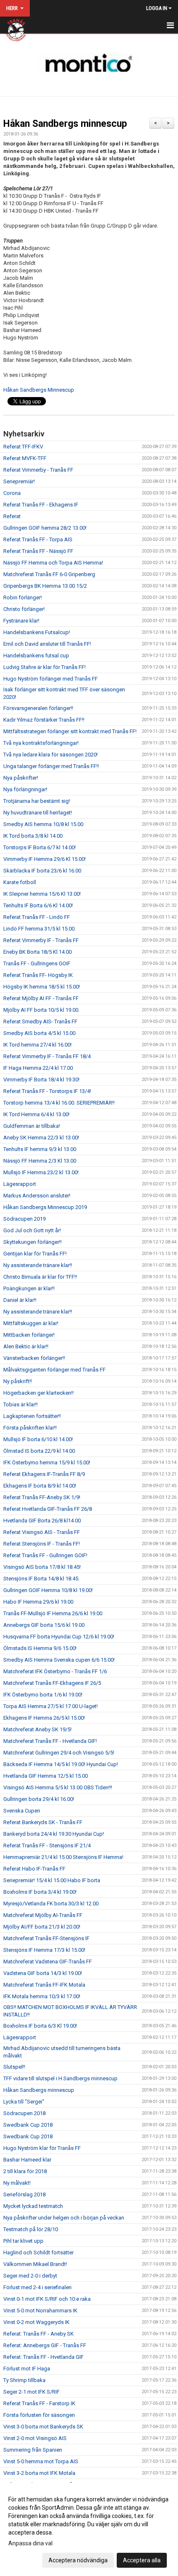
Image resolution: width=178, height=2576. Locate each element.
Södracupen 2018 (24, 2113)
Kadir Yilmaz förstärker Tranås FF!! (44, 720)
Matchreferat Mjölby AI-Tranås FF (43, 1915)
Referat (12, 516)
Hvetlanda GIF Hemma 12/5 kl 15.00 (46, 1776)
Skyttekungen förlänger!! (32, 1242)
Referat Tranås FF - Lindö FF (37, 917)
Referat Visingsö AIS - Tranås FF (42, 1532)
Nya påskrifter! (21, 778)
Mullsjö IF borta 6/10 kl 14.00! (38, 1439)
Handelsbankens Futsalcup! (37, 632)
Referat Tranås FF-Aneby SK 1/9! (42, 1497)
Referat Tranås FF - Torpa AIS (38, 539)
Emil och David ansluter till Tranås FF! (47, 644)
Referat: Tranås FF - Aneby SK (38, 2334)
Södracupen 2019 (24, 1219)
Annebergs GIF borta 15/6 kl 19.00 (44, 1625)
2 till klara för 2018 (25, 2171)
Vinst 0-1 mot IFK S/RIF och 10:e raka (47, 2299)
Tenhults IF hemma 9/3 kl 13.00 (40, 1149)
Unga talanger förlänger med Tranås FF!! (51, 766)
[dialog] (89, 2529)
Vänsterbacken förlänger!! (34, 1358)
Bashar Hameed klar (27, 2160)
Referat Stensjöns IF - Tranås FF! (42, 1544)
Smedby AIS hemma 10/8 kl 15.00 (43, 824)
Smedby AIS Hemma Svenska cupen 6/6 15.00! (59, 1660)
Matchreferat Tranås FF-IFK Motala (44, 1985)
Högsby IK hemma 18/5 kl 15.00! (42, 987)
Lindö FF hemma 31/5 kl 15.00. (40, 929)
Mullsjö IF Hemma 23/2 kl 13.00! (41, 1172)
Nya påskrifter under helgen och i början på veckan (64, 2218)
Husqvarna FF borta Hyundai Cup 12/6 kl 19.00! (59, 1637)
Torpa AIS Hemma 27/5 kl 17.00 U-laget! (51, 1706)
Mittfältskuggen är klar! (31, 1323)
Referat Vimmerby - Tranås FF (38, 470)
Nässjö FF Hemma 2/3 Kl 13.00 (40, 1161)
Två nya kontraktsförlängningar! (41, 743)
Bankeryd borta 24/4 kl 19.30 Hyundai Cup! (54, 1834)
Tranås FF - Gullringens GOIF (37, 963)
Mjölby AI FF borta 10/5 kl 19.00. (41, 1010)
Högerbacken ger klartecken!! (38, 1393)
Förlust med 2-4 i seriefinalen (37, 2287)
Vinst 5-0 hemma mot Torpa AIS (41, 2461)
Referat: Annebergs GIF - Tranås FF (45, 2345)
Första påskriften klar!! (30, 1428)
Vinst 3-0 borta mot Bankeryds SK (43, 2427)
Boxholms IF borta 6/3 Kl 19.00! (40, 2026)
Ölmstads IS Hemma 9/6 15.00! (40, 1648)
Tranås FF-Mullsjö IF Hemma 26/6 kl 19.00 (53, 1613)
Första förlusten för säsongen (39, 2415)
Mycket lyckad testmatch (33, 2206)
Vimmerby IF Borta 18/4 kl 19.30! (41, 1080)
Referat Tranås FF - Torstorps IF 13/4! (47, 1091)
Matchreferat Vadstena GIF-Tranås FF (48, 1962)
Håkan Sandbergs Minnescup (39, 390)
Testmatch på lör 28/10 (31, 2229)
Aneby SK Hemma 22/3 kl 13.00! (41, 1138)
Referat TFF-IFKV (23, 447)
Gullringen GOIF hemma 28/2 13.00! (45, 528)
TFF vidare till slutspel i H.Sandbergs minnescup (60, 2078)
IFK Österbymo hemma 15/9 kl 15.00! (47, 1462)
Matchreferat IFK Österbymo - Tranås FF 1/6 (55, 1671)
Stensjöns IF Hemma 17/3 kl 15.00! (44, 1950)
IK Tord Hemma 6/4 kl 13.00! (36, 1114)
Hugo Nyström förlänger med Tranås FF (51, 679)
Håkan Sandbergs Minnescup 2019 (45, 1207)
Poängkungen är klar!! (29, 1288)
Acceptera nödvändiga (78, 2560)
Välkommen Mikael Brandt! (35, 2264)
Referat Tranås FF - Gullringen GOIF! (45, 1555)
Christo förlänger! (24, 609)
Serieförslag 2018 (24, 2194)
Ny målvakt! (17, 2183)
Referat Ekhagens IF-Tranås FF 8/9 (44, 1474)
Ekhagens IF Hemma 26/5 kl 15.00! (44, 1718)
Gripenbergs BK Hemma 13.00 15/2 (45, 586)
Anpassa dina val (30, 2543)
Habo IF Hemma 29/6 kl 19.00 (38, 1602)
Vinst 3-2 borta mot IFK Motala (39, 2473)
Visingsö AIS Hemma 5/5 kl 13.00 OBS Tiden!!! (58, 1787)
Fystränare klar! (21, 621)
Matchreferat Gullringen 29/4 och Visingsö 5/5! (59, 1753)
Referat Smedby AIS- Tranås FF (40, 1021)
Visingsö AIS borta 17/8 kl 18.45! (42, 1567)
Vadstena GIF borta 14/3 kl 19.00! (43, 1973)
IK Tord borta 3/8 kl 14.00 (33, 836)
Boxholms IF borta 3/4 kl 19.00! (40, 1892)
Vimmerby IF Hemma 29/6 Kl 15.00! (44, 859)
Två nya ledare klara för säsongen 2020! (51, 755)
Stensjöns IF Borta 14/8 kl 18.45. (41, 1579)
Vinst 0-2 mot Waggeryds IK (36, 2322)
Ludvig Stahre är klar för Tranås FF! (44, 667)
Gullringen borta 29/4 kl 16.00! (39, 1799)
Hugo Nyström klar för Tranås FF (42, 2148)
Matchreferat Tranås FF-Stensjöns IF (46, 1938)
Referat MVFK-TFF (25, 458)
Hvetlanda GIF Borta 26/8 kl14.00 (42, 1521)
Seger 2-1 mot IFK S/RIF (31, 2392)
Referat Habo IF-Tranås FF (34, 1869)
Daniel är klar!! (20, 1300)
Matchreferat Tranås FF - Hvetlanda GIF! (50, 1741)
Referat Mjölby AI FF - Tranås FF (41, 998)
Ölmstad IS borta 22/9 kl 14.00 (39, 1451)
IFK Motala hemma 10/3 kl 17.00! (42, 1996)
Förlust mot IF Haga (27, 2369)
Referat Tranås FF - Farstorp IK (39, 2403)
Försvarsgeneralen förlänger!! (38, 708)
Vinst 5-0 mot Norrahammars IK (40, 2311)
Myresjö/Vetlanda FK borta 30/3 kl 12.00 (51, 1904)
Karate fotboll (20, 882)
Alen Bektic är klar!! (26, 1346)
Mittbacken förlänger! (29, 1335)
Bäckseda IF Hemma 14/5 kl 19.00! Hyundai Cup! (61, 1764)
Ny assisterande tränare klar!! (38, 1265)
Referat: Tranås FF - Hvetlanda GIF (43, 2357)
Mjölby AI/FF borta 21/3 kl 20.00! (42, 1927)
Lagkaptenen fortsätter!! (32, 1416)
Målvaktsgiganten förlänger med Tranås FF (54, 1370)
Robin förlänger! (23, 597)
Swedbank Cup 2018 (28, 2125)
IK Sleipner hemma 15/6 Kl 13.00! (42, 894)
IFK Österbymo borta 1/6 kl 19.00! (43, 1695)
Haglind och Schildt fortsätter (38, 2252)
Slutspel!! (14, 2067)
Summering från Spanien (33, 2450)
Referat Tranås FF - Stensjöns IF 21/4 (47, 1845)
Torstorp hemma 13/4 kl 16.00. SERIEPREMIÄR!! (59, 1103)
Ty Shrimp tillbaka (24, 2380)
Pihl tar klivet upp (23, 2241)
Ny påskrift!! (18, 1381)
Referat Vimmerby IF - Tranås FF (41, 940)
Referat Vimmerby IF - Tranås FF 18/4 (47, 1056)
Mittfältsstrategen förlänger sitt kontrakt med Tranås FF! (70, 731)
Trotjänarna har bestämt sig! (37, 801)
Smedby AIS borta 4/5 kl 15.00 (39, 1033)
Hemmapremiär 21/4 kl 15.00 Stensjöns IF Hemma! (63, 1857)
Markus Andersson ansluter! (37, 1196)
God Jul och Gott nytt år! (32, 1230)
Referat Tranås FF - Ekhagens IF (41, 505)
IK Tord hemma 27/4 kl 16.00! (37, 1045)
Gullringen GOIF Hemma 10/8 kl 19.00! (48, 1590)
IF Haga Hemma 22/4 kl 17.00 (38, 1068)
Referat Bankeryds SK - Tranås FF (43, 1822)
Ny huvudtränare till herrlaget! (38, 813)
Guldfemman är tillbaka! (32, 1126)
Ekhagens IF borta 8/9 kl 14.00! (40, 1486)
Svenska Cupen (22, 1811)
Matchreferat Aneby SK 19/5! (37, 1729)
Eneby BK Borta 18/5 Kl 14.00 (37, 952)
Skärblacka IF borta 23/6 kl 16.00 (42, 871)
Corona (12, 493)
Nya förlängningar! (25, 789)
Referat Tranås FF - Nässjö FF (38, 551)
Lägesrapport (20, 1184)
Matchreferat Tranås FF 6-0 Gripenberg (49, 574)
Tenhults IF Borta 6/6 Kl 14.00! (38, 905)
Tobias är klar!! (20, 1404)
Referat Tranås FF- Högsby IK (38, 975)
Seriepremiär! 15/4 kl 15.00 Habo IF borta (52, 1880)
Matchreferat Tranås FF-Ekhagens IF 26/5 (52, 1683)
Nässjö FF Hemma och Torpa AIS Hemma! (53, 563)
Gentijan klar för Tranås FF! (35, 1254)
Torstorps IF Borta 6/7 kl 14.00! (40, 847)
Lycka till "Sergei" (24, 2102)
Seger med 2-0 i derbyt (30, 2276)
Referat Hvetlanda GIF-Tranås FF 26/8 (48, 1509)
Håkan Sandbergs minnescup (65, 124)
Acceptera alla (142, 2560)
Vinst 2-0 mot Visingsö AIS (35, 2438)
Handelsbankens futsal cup (36, 656)
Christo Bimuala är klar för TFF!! (40, 1277)
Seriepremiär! (19, 481)
